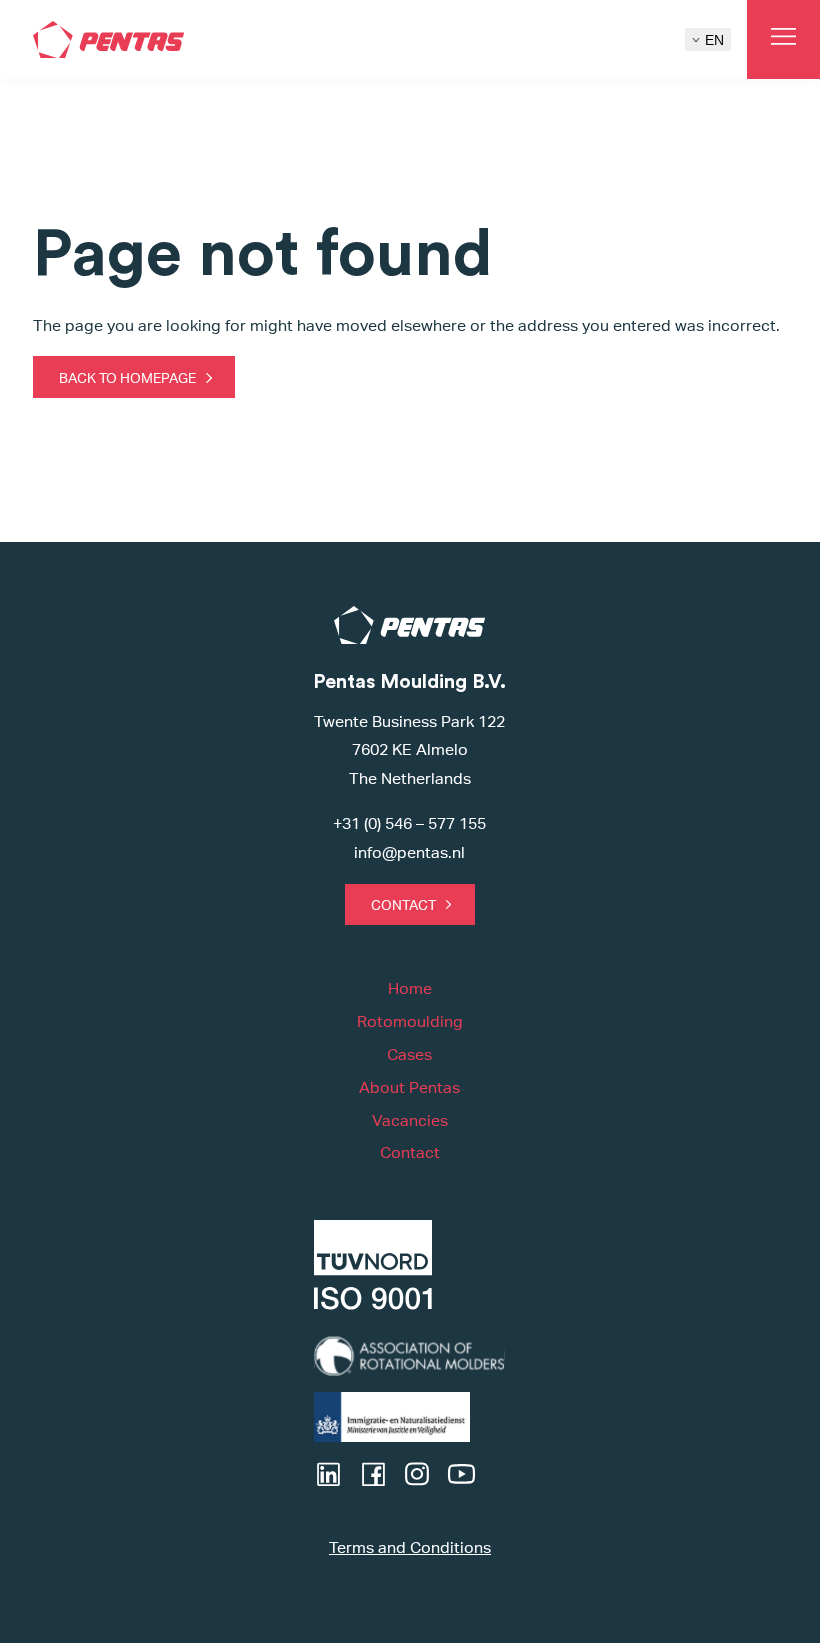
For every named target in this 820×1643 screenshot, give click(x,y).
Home (410, 988)
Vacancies (410, 1120)
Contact (403, 904)
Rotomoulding (410, 1021)
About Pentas (409, 1087)
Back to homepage (127, 377)
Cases (409, 1054)
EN (714, 40)
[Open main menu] (783, 39)
